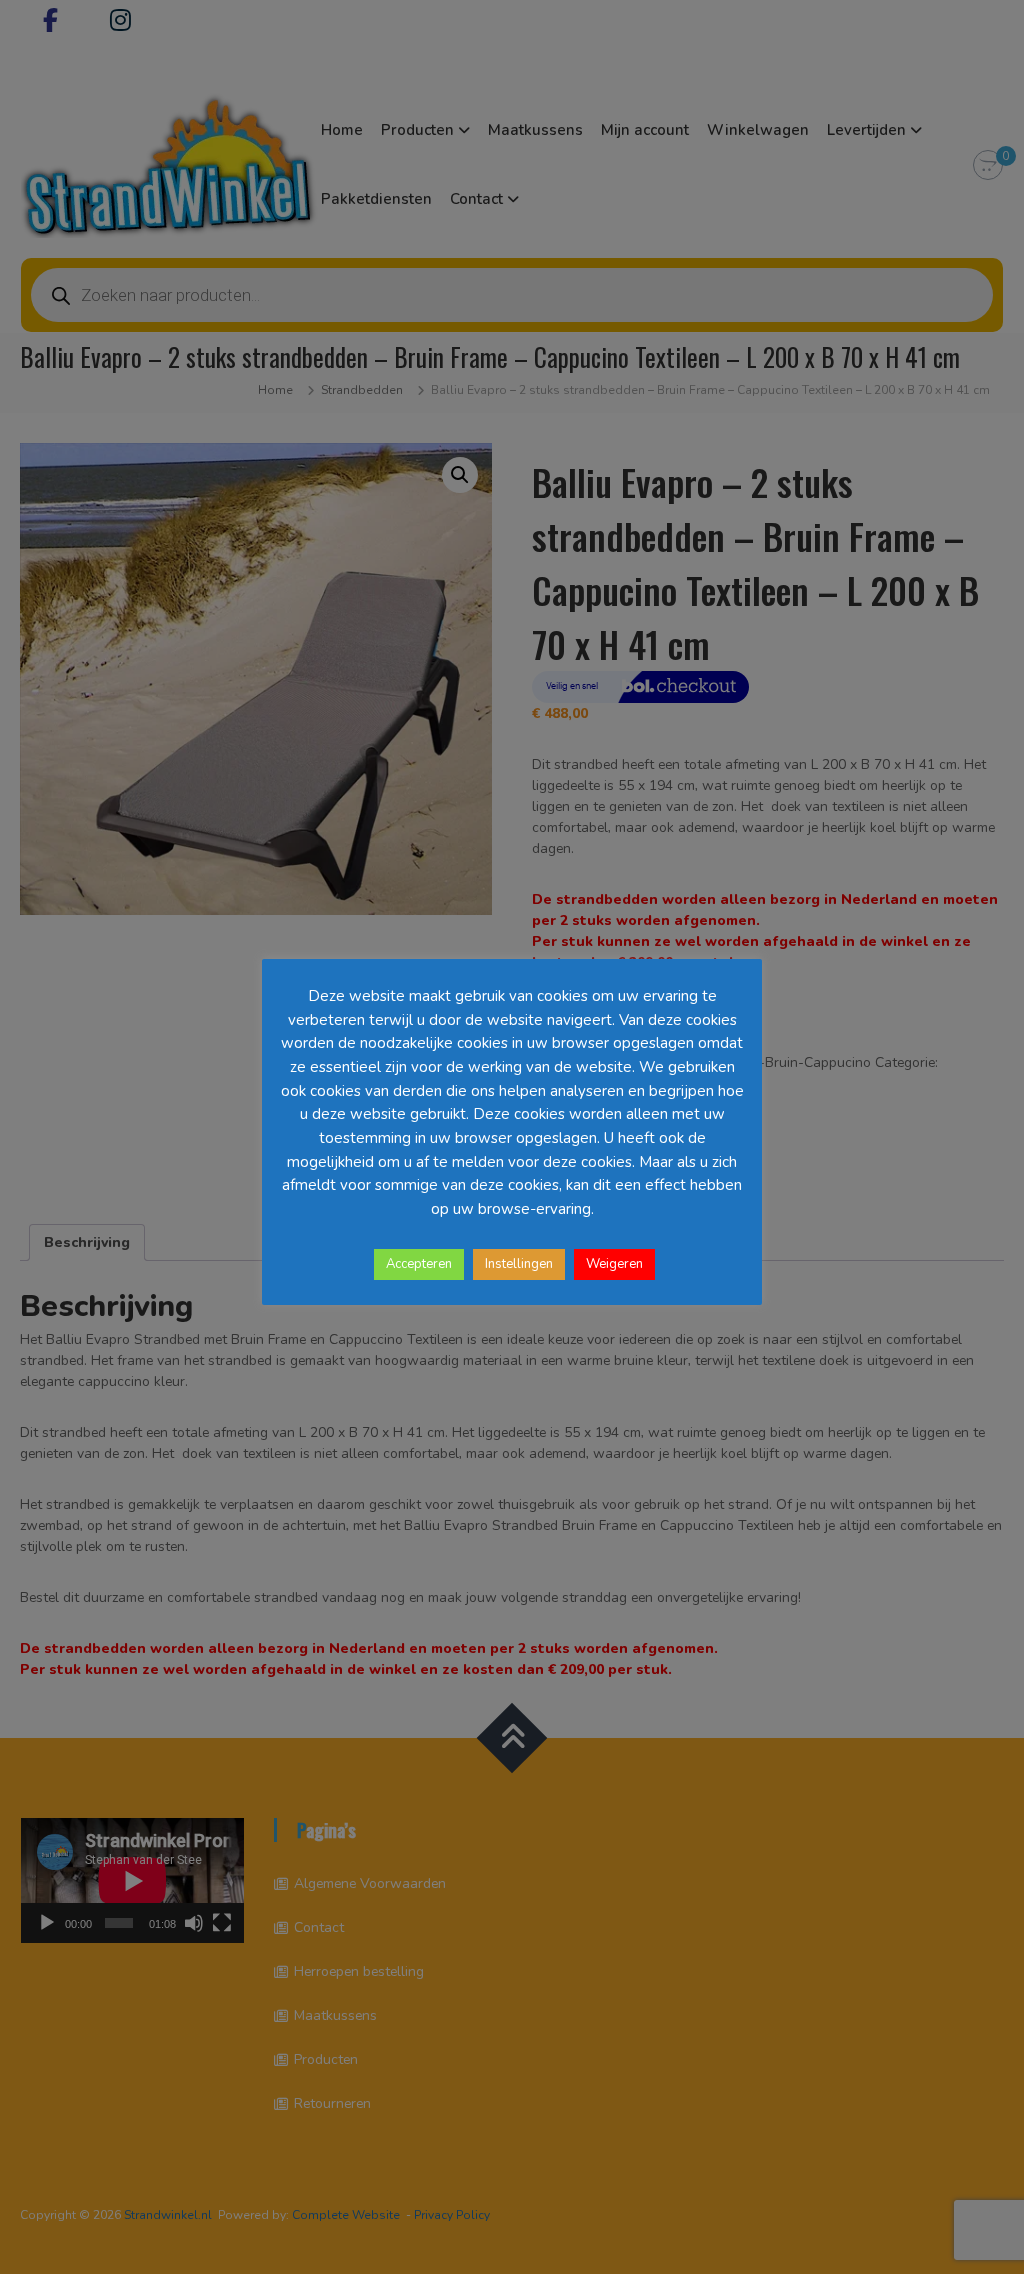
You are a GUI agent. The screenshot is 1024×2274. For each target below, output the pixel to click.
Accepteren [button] (419, 1264)
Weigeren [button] (614, 1264)
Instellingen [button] (519, 1264)
